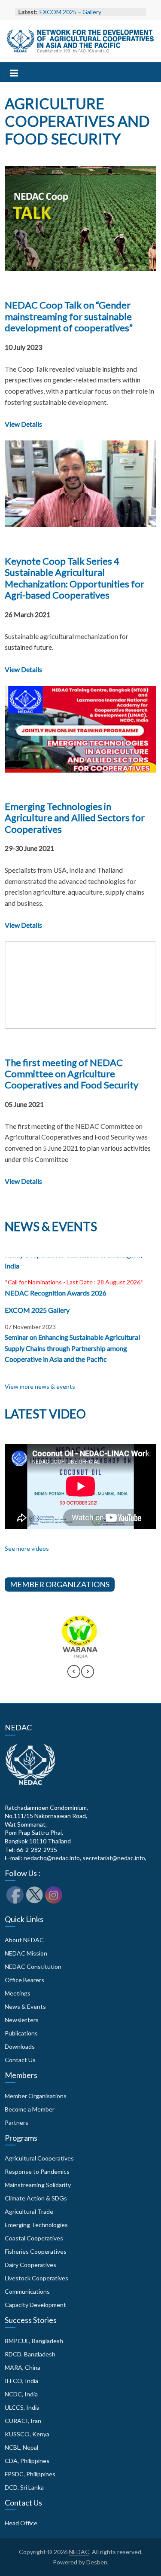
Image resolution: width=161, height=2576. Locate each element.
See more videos (27, 1548)
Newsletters (22, 2020)
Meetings (18, 1993)
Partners (17, 2122)
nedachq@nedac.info (52, 1858)
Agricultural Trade (29, 2211)
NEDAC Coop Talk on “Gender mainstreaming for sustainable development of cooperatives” (69, 316)
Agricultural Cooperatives (39, 2158)
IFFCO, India (21, 2381)
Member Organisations (36, 2096)
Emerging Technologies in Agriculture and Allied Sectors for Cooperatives (75, 818)
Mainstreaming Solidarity (38, 2185)
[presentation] (74, 1675)
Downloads (20, 2046)
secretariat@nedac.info (114, 1858)
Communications (27, 2291)
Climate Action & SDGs (36, 2198)
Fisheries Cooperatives (36, 2251)
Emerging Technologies (36, 2225)
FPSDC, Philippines (30, 2474)
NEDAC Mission (26, 1953)
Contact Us (20, 2060)
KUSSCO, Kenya (27, 2434)
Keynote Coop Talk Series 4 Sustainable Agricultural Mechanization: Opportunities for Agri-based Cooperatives (74, 578)
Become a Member (30, 2109)
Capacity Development (35, 2305)
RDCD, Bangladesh (30, 2354)
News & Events (25, 2006)
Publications (21, 2033)
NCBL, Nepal (21, 2447)
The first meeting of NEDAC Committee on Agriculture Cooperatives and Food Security (71, 1074)
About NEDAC (24, 1940)
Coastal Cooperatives (34, 2238)
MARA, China (23, 2367)
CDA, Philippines (27, 2461)
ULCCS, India (22, 2407)
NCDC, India (21, 2394)
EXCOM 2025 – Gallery (70, 12)
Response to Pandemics (37, 2171)
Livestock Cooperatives (36, 2278)
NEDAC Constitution (33, 1966)
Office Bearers (24, 1980)
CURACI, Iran (23, 2421)
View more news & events (40, 1386)
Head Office (21, 2523)
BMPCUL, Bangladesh (34, 2341)
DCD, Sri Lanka (24, 2487)
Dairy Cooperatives (30, 2265)
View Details (23, 424)
